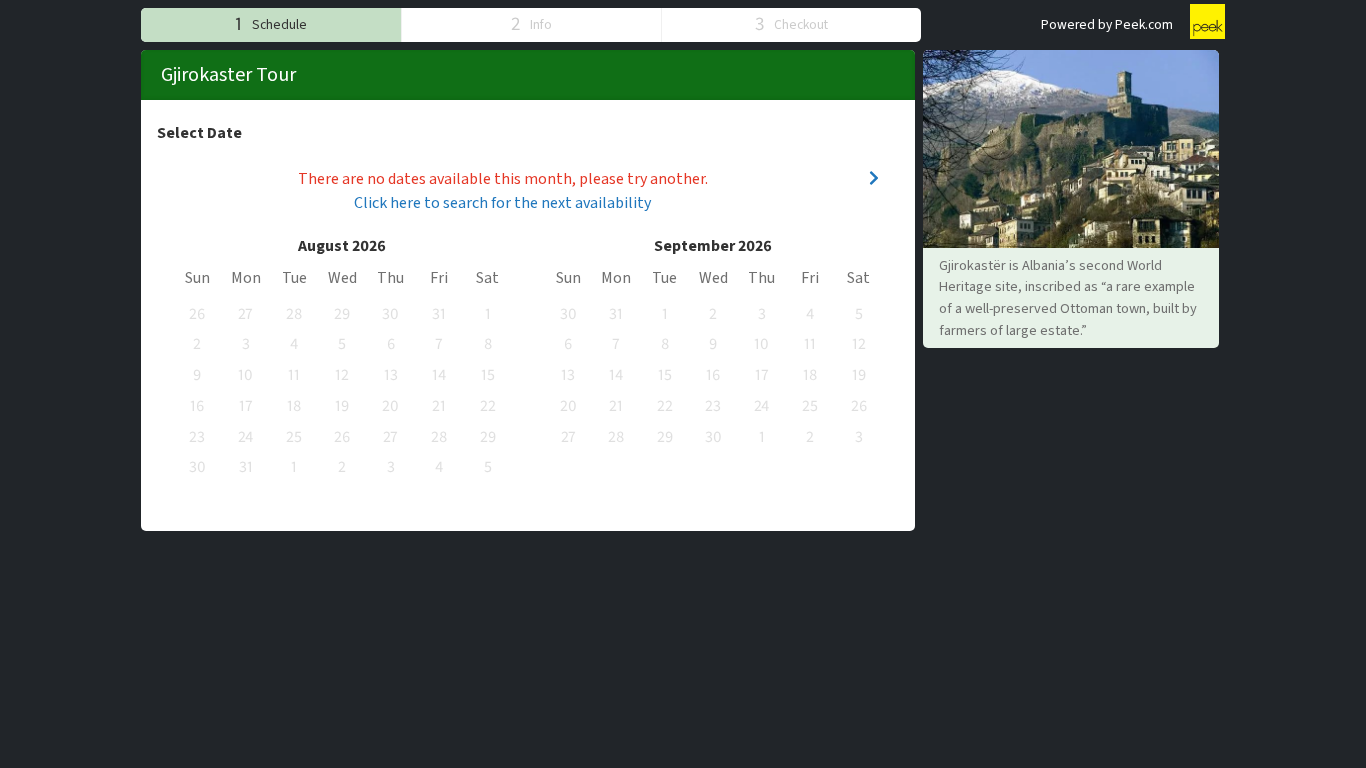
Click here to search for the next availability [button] (502, 203)
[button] (271, 24)
